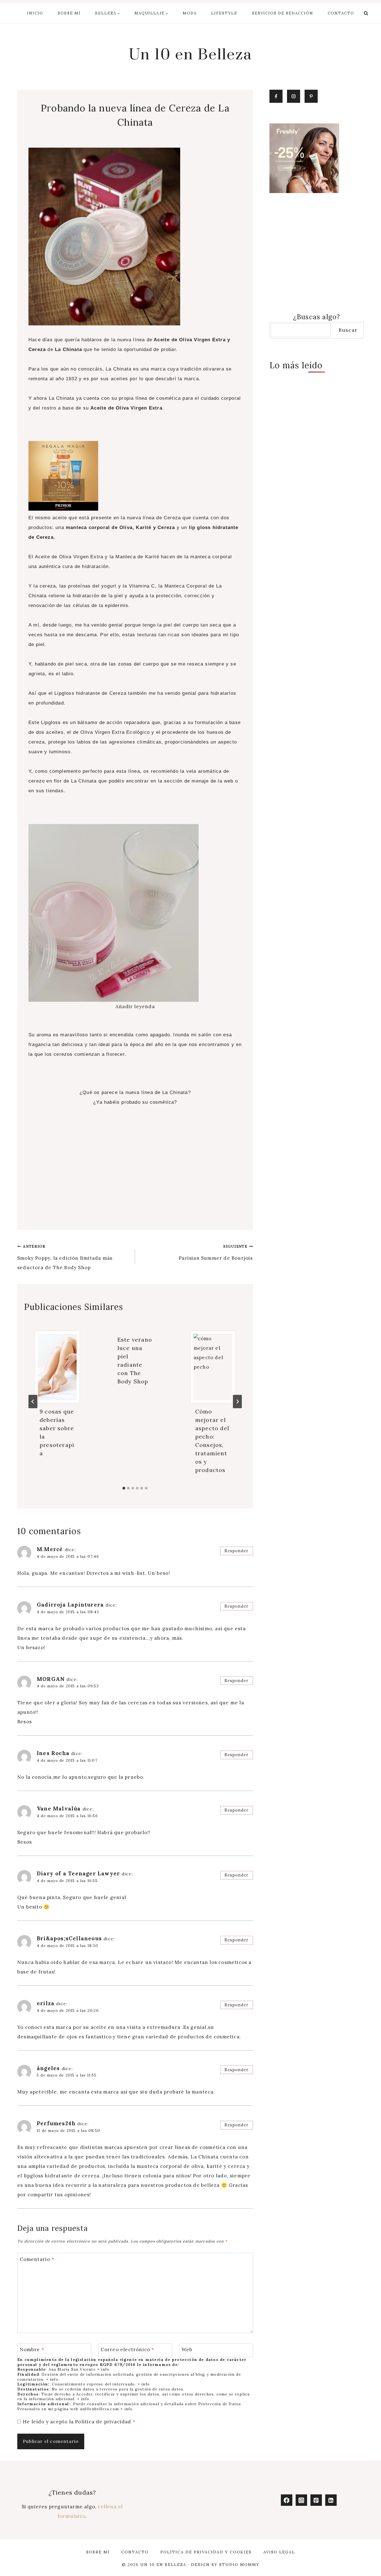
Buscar (348, 330)
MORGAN (51, 1679)
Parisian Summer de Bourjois (216, 1252)
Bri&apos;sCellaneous (69, 1938)
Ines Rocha (53, 1753)
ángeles (48, 2068)
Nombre (32, 2350)
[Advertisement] (135, 1174)
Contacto (341, 13)
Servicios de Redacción (283, 13)
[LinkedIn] (331, 2500)
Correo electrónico (128, 2350)
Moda (190, 13)
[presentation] (57, 1367)
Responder (237, 1551)
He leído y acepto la (79, 2422)
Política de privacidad (104, 2422)
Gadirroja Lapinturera (70, 1605)
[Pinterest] (316, 2500)
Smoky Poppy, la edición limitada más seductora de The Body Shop (65, 1257)
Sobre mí (69, 13)
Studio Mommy (239, 2565)
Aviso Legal (279, 2552)
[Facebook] (287, 2500)
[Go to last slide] (33, 1402)
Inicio (35, 13)
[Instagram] (301, 2500)
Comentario (37, 2259)
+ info (103, 2369)
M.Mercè (50, 1549)
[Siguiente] (237, 1402)
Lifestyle (224, 13)
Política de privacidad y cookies (206, 2552)
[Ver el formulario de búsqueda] (366, 13)
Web (187, 2350)
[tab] (124, 1488)
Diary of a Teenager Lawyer (78, 1873)
